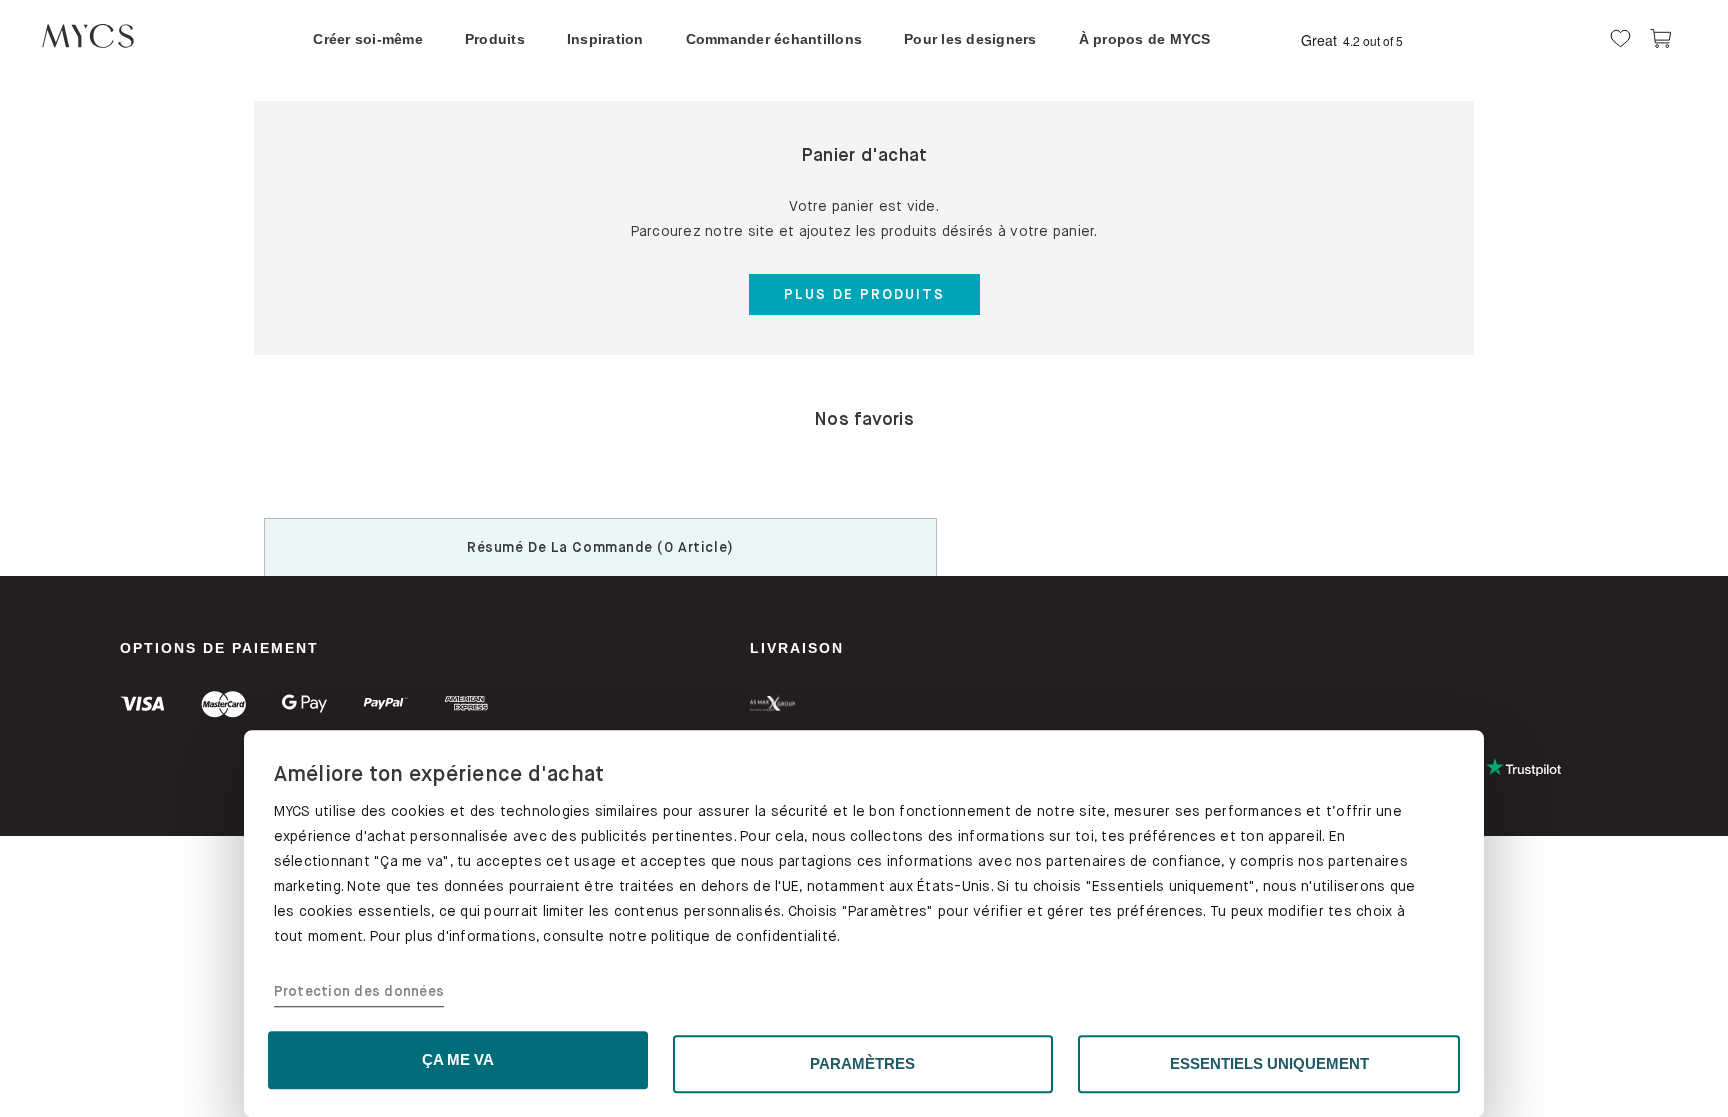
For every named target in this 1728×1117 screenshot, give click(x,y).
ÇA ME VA (458, 1059)
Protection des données (359, 992)
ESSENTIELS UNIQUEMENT (1269, 1063)
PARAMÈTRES (862, 1063)
